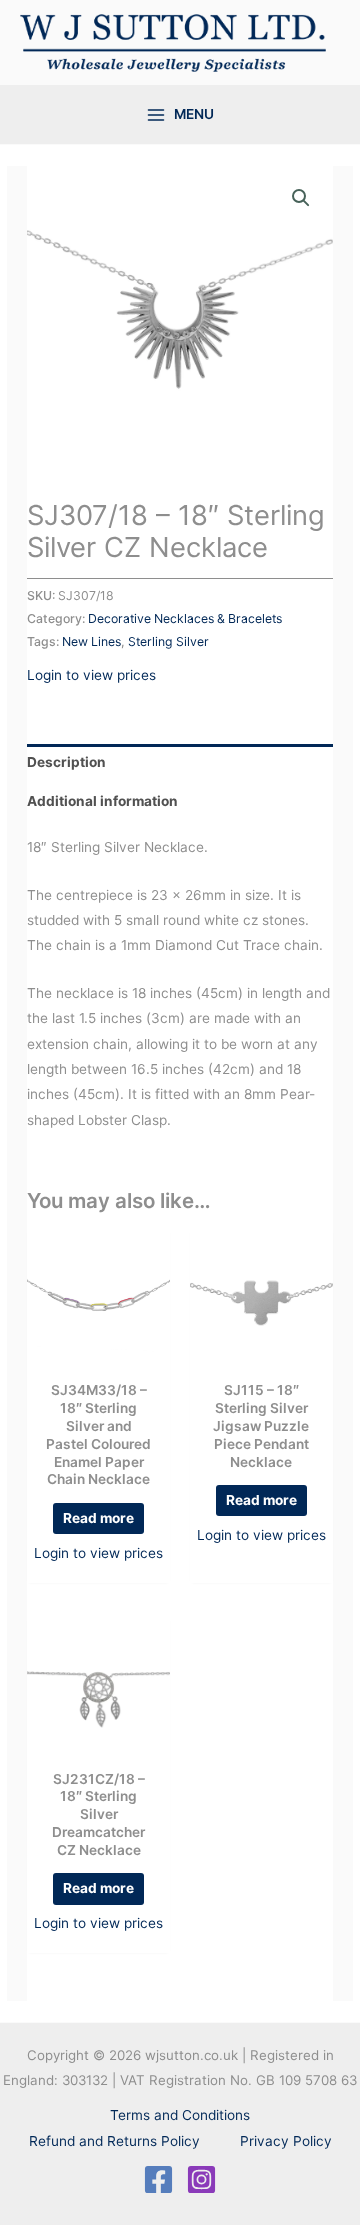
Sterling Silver (168, 641)
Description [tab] (66, 762)
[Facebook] (158, 2179)
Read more (98, 1518)
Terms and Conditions (180, 2115)
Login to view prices (91, 675)
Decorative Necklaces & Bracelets (185, 618)
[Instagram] (201, 2179)
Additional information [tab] (102, 801)
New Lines (91, 641)
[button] (301, 198)
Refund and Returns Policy (114, 2141)
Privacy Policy (286, 2141)
